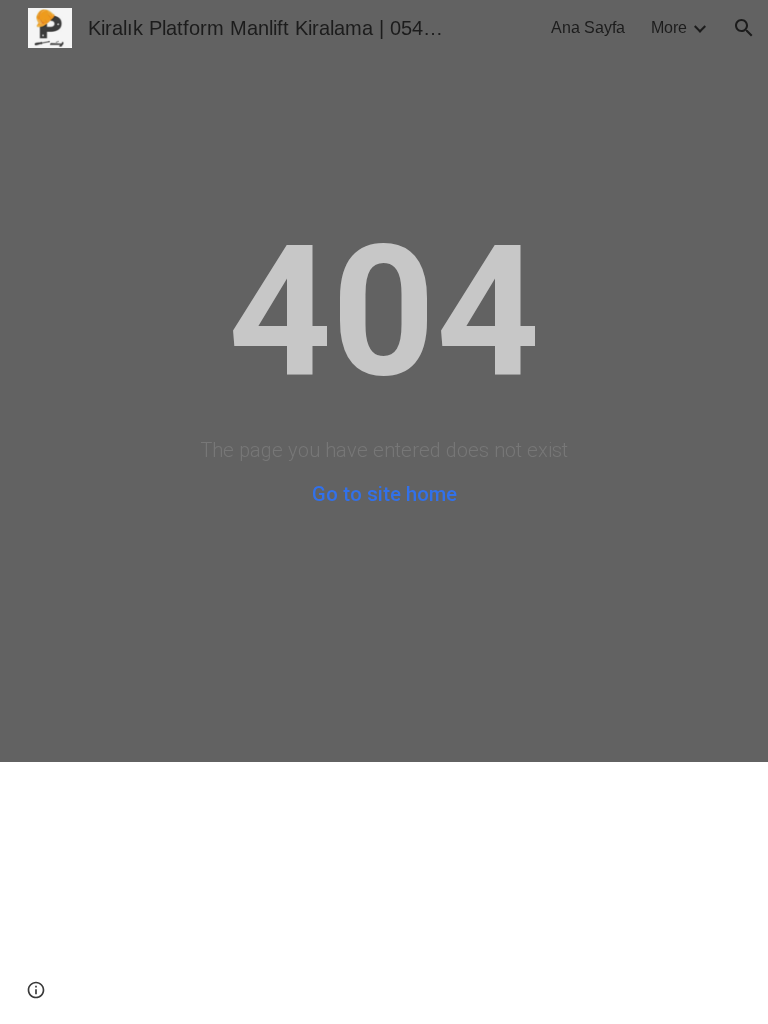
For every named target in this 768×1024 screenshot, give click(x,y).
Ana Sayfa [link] (588, 27)
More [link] (669, 27)
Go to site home (384, 494)
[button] (744, 28)
